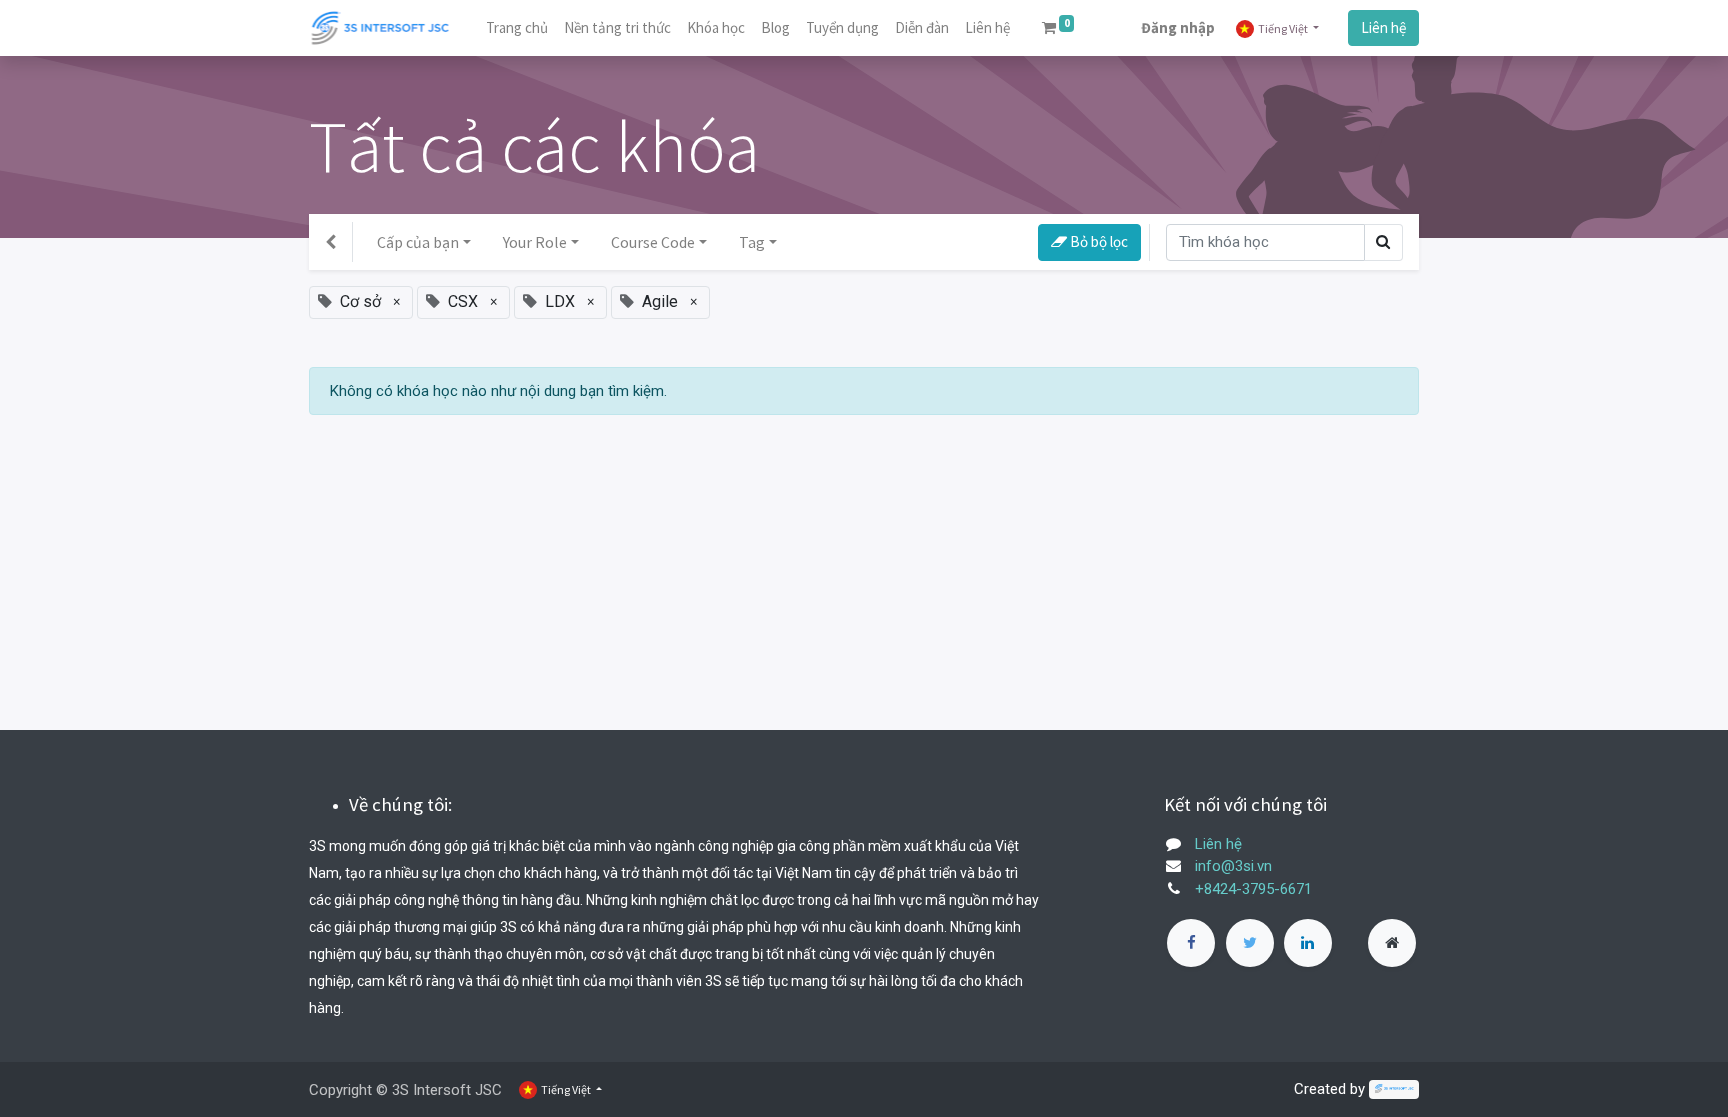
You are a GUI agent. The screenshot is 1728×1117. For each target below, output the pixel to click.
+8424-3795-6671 (1253, 889)
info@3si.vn (1233, 866)
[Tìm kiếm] (1383, 242)
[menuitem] (517, 28)
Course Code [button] (653, 242)
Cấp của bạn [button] (418, 242)
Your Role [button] (535, 242)
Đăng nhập (1178, 27)
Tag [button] (752, 242)
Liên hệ (1383, 27)
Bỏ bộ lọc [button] (1097, 241)
